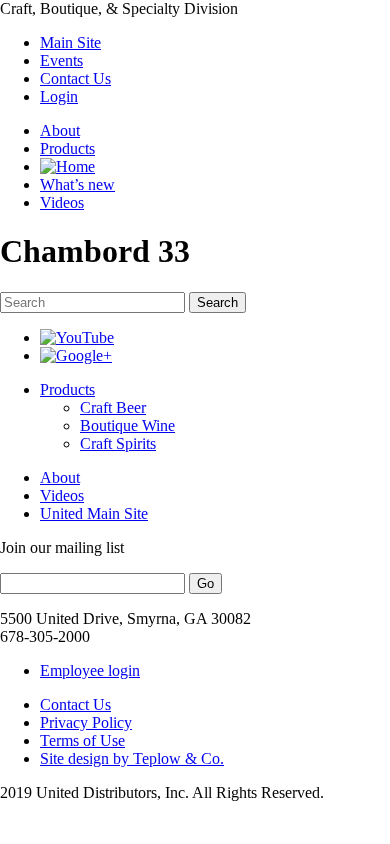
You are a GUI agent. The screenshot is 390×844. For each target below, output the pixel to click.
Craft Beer (113, 407)
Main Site (70, 42)
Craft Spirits (118, 443)
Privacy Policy (86, 722)
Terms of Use (82, 740)
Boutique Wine (127, 425)
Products (67, 148)
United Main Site (94, 513)
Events (61, 60)
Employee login (90, 670)
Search (217, 302)
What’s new (77, 184)
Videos (62, 202)
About (60, 130)
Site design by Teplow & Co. (132, 758)
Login (59, 96)
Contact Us (75, 78)
